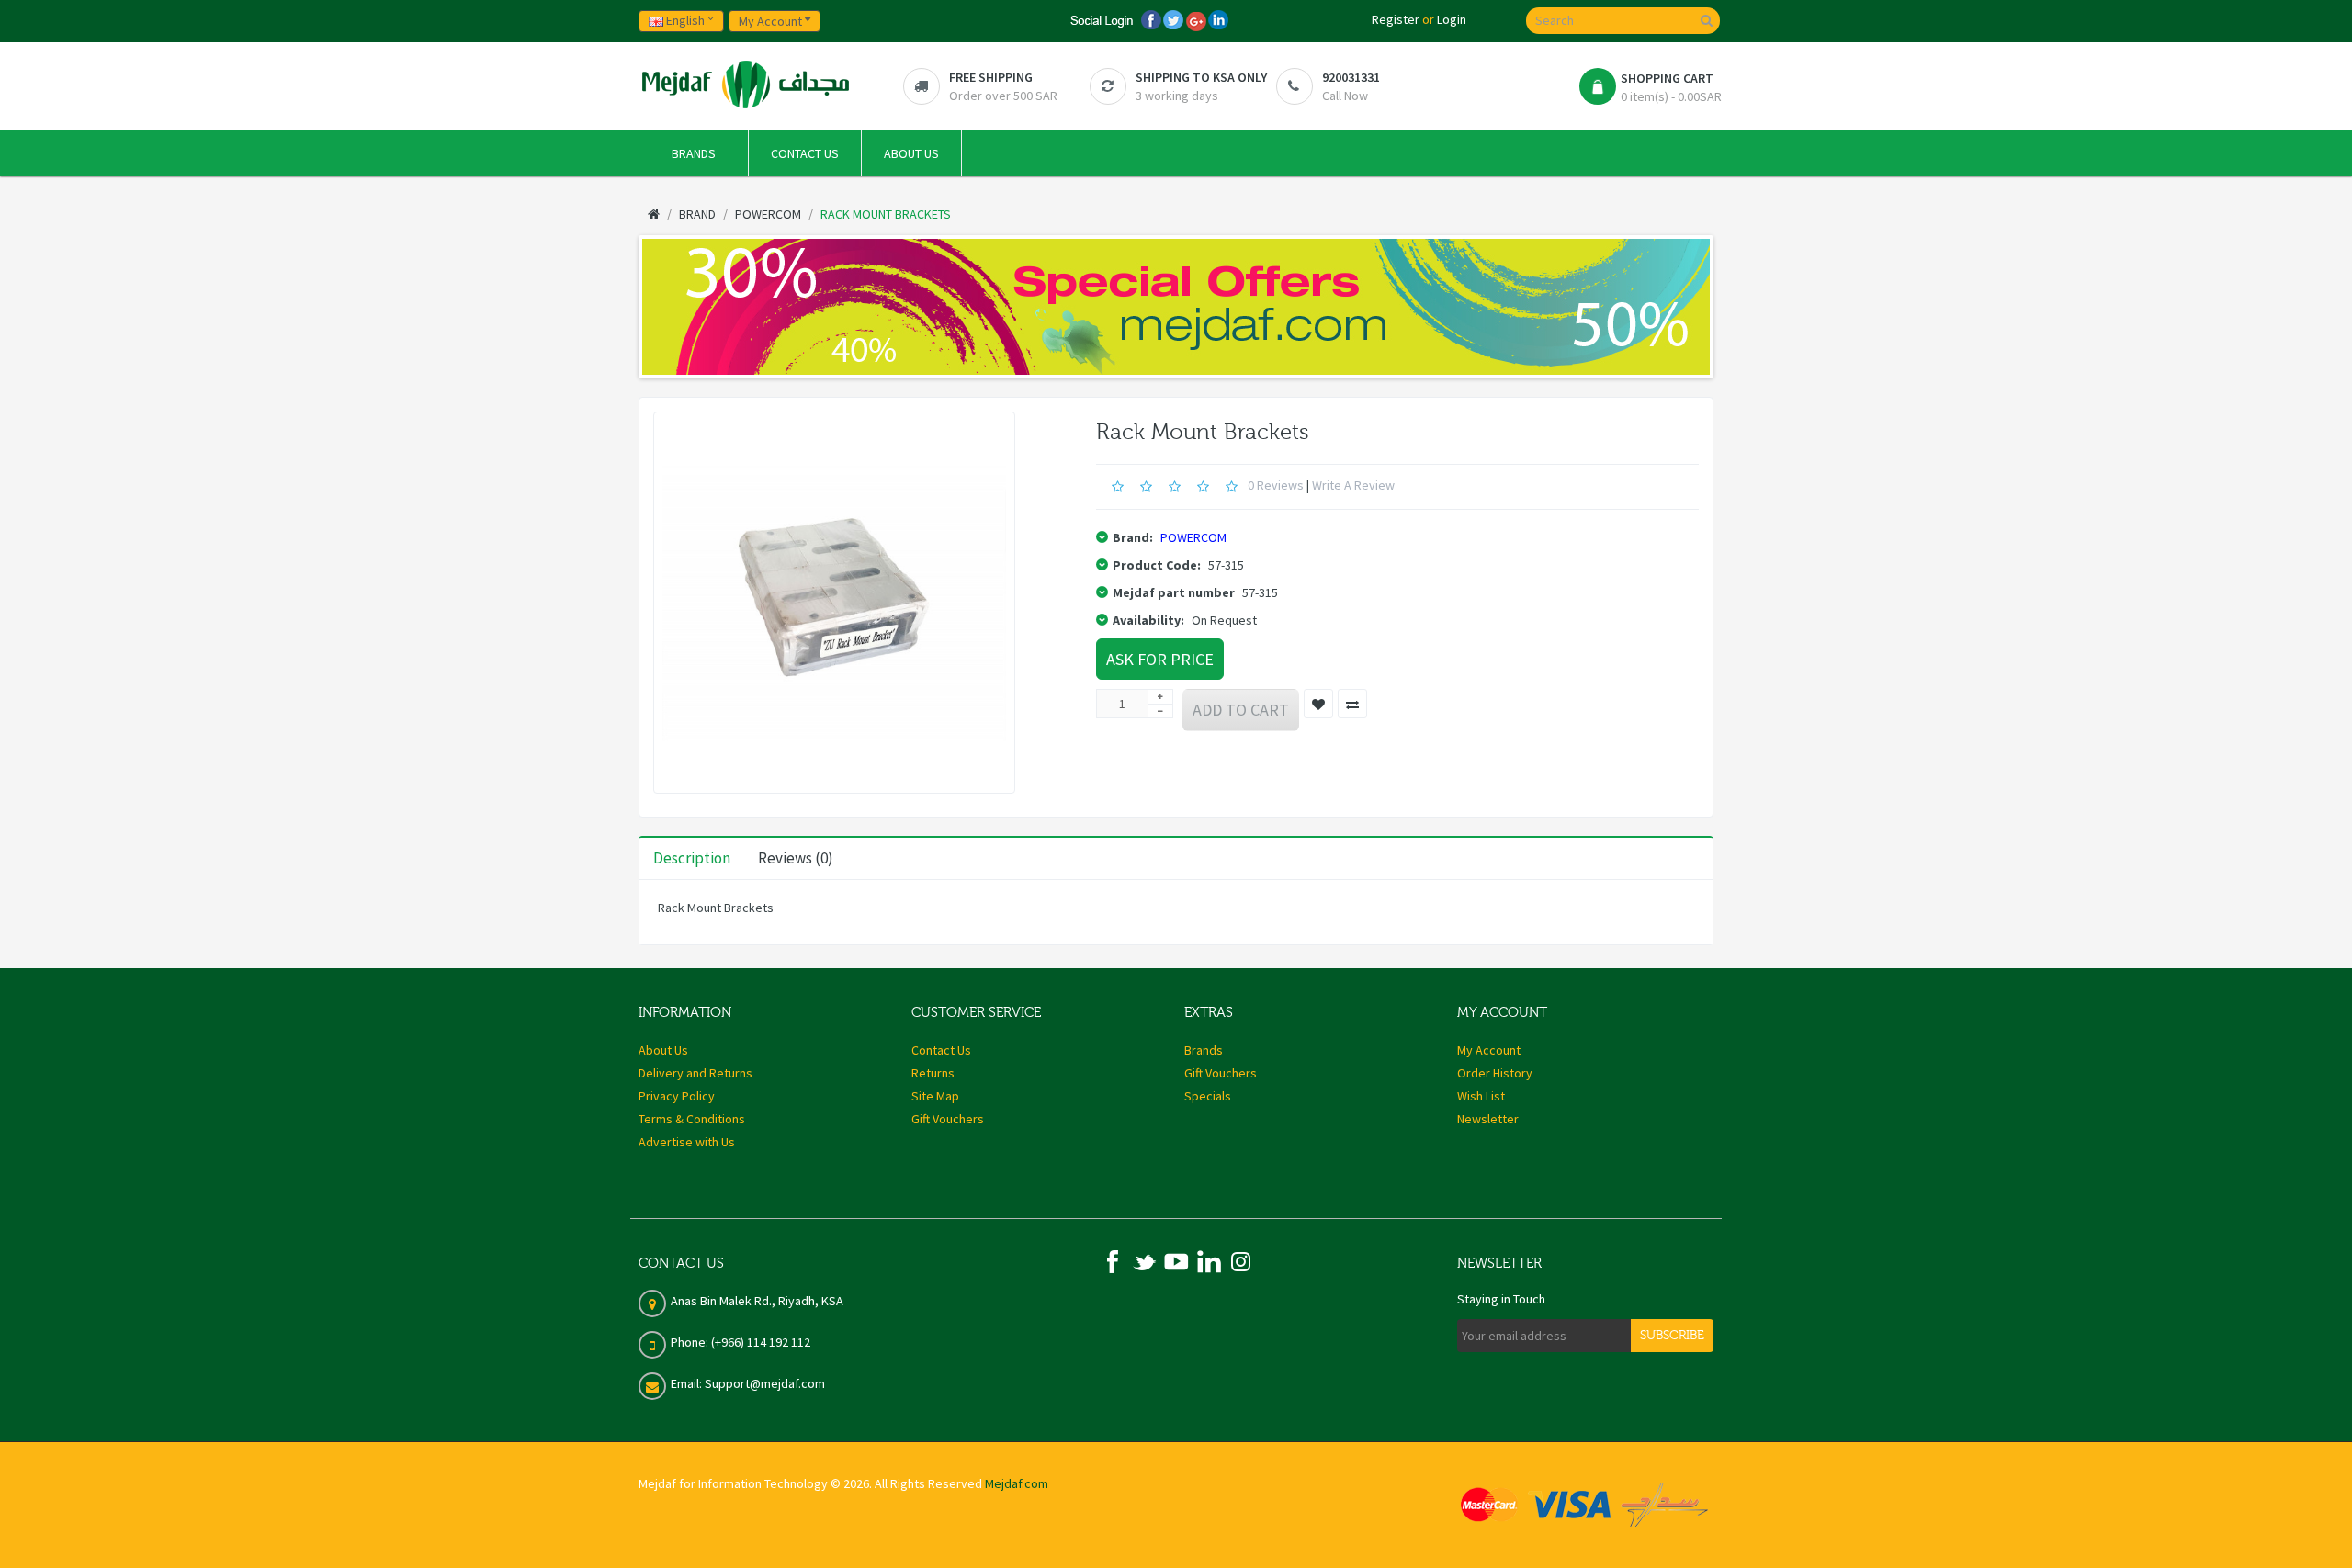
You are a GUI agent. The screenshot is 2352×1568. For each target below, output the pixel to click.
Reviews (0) (796, 858)
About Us (663, 1050)
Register (1396, 19)
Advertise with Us (687, 1142)
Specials (1208, 1096)
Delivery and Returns (695, 1073)
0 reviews (1276, 485)
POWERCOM (1193, 537)
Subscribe (1672, 1336)
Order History (1495, 1073)
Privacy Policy (677, 1096)
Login (1452, 19)
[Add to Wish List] (1318, 704)
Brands (1204, 1050)
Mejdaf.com (1017, 1483)
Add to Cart (1241, 710)
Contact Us (941, 1050)
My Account (1489, 1050)
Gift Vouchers (948, 1119)
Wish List (1481, 1096)
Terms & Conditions (692, 1119)
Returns (933, 1073)
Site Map (935, 1096)
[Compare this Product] (1352, 704)
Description (692, 858)
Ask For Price (1160, 659)
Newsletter (1488, 1119)
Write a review (1353, 485)
